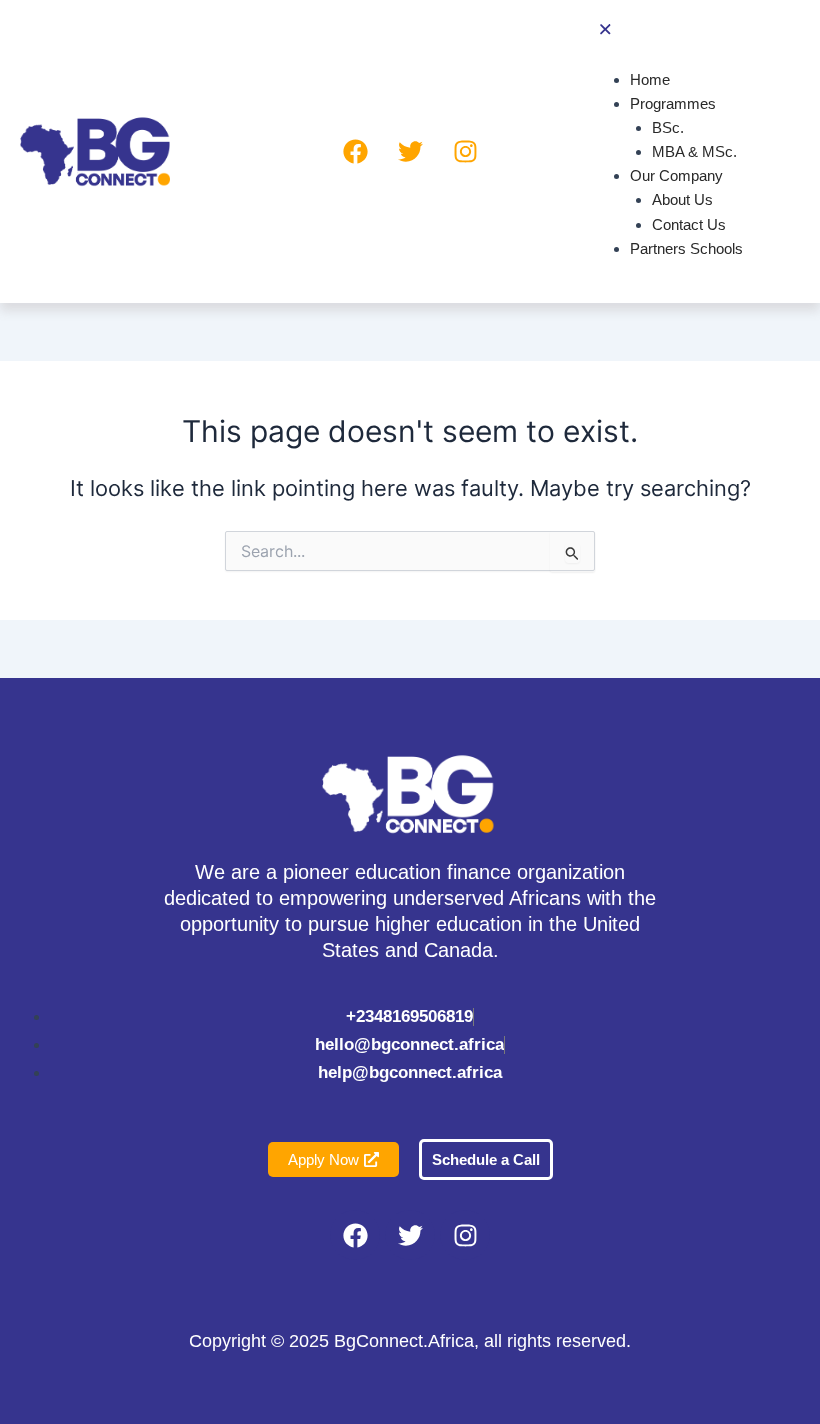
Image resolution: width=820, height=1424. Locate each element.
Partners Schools (686, 249)
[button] (683, 32)
